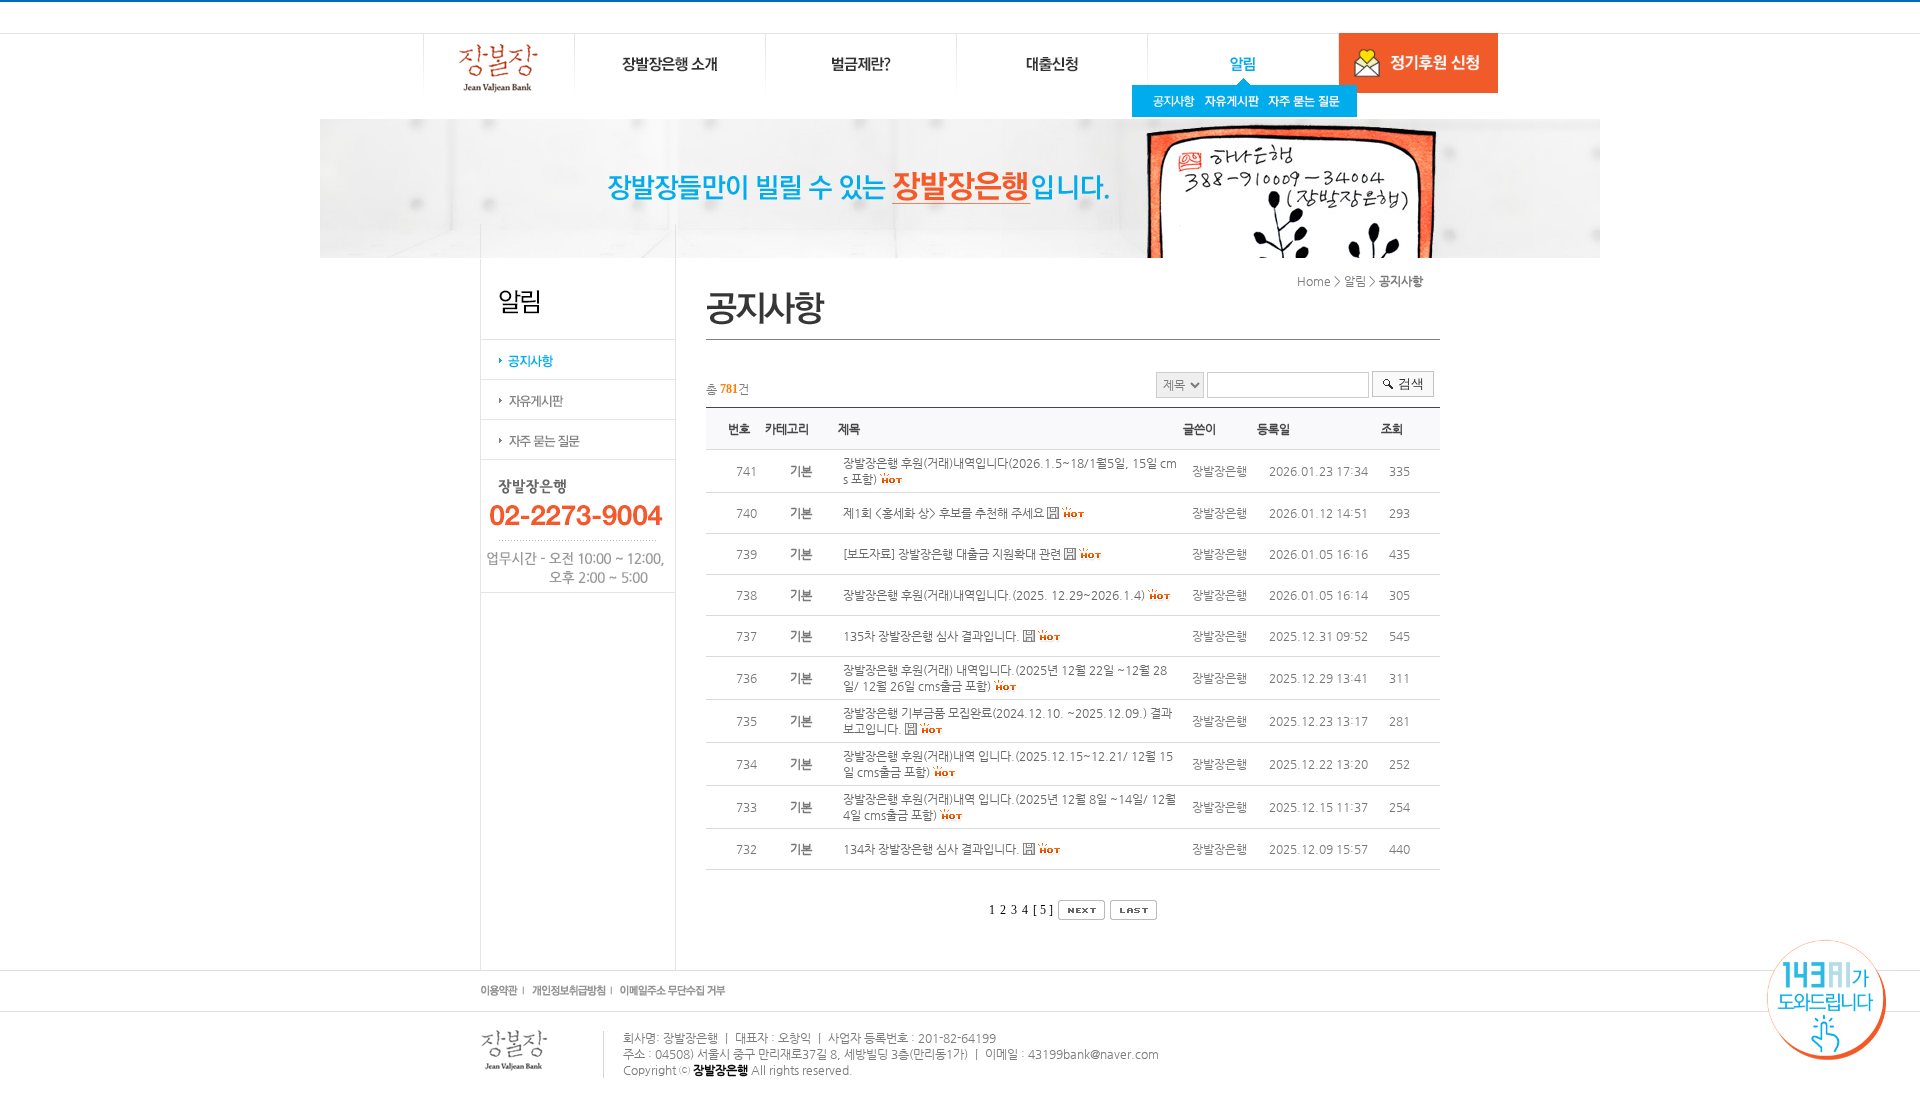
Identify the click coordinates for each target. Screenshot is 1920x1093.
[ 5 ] (1043, 910)
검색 (1411, 383)
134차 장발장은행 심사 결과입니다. (933, 849)
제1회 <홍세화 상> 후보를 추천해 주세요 (943, 513)
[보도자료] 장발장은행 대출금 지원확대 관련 (952, 554)
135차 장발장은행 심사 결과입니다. (931, 636)
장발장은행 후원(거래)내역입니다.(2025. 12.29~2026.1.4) (994, 595)
